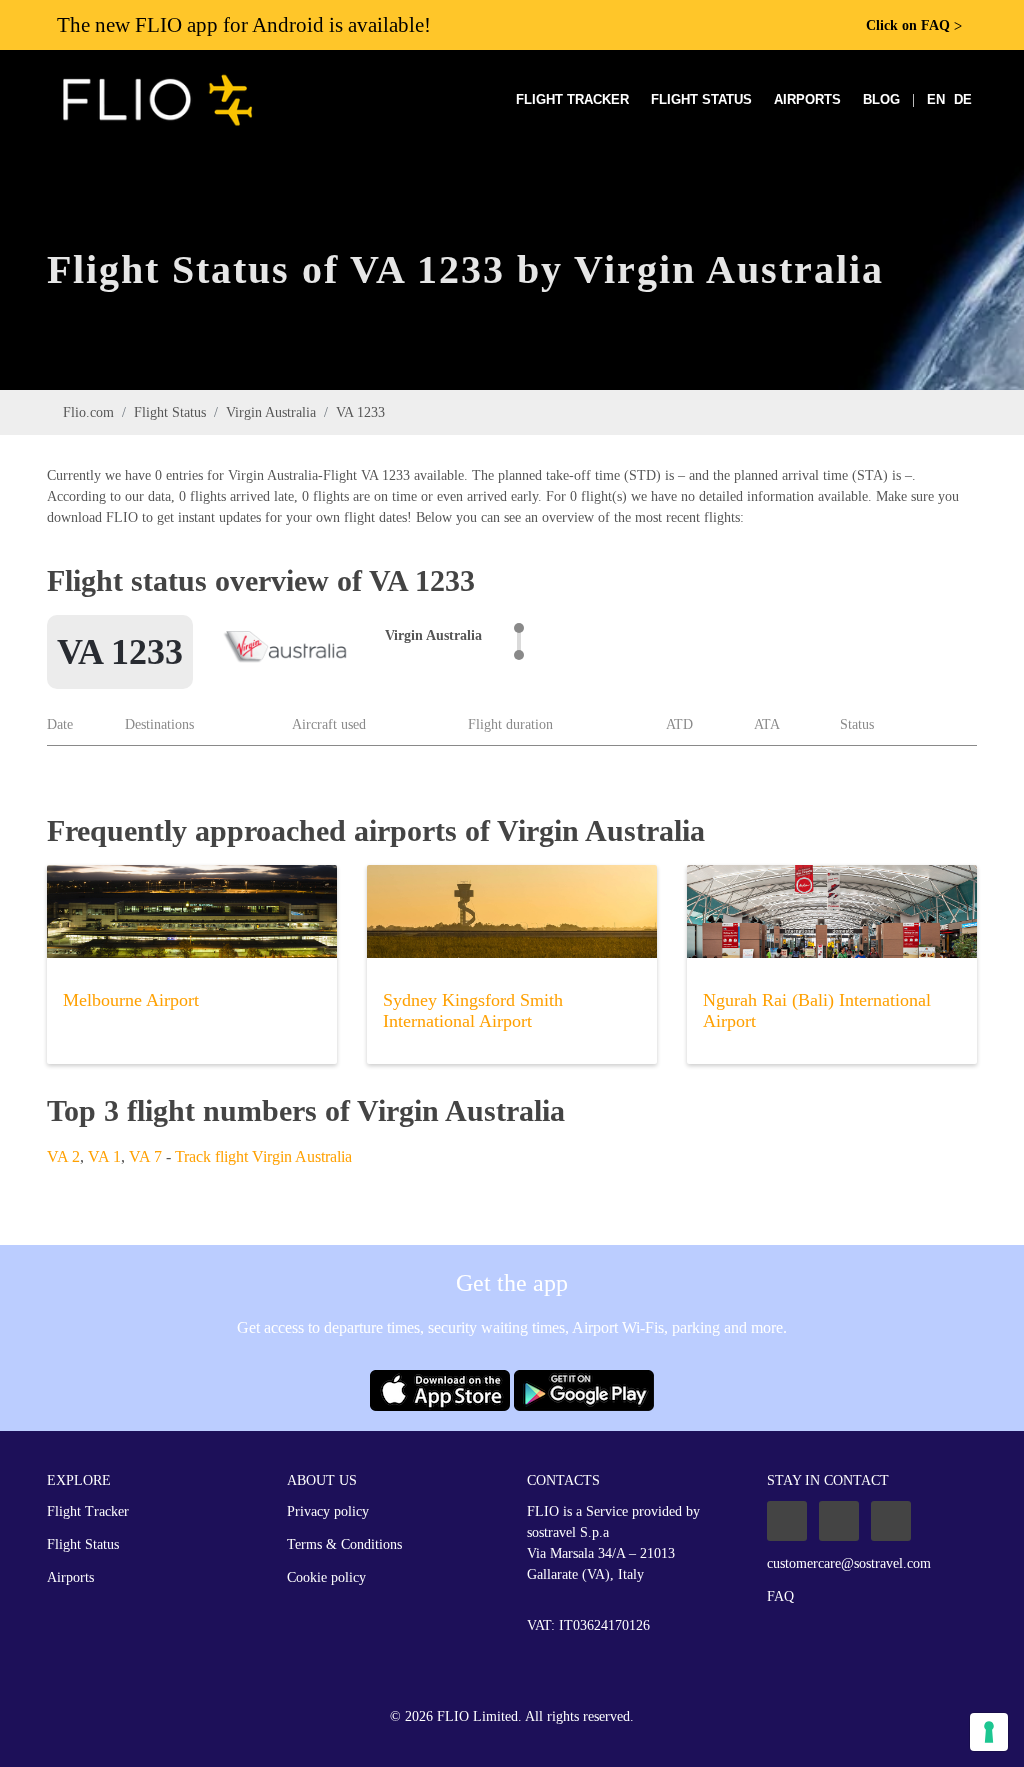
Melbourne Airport (131, 1000)
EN (936, 99)
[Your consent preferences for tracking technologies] (989, 1732)
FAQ (780, 1596)
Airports (807, 99)
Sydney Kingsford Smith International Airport (473, 1010)
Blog (881, 99)
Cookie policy (326, 1577)
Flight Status (701, 99)
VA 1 (104, 1156)
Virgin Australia (271, 412)
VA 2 (63, 1156)
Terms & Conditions (344, 1544)
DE (963, 99)
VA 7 (145, 1156)
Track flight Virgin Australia (263, 1156)
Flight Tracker (572, 99)
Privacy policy (328, 1511)
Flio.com (88, 412)
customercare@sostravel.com (849, 1563)
